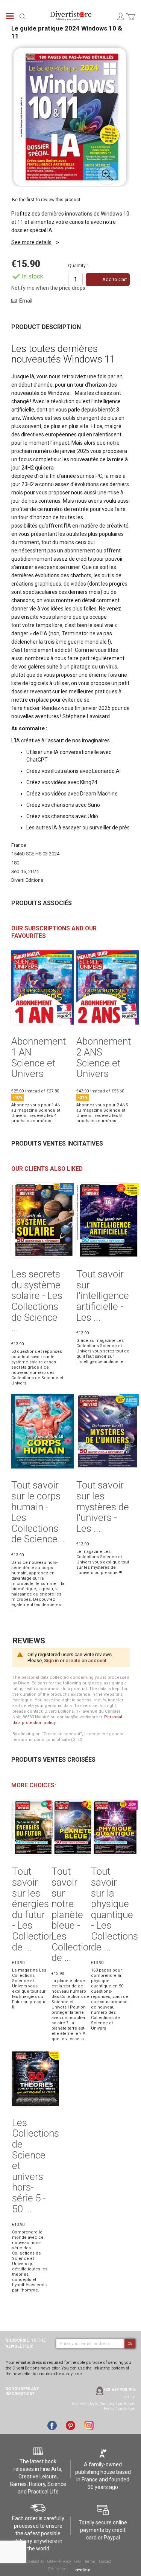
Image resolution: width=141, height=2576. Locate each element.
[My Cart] (131, 21)
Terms (90, 2561)
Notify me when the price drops (48, 288)
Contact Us (36, 2561)
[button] (107, 175)
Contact (105, 2561)
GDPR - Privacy (59, 2561)
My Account (120, 16)
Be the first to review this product (46, 200)
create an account (86, 1660)
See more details (31, 242)
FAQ (77, 2561)
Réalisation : (58, 2569)
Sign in (51, 1660)
